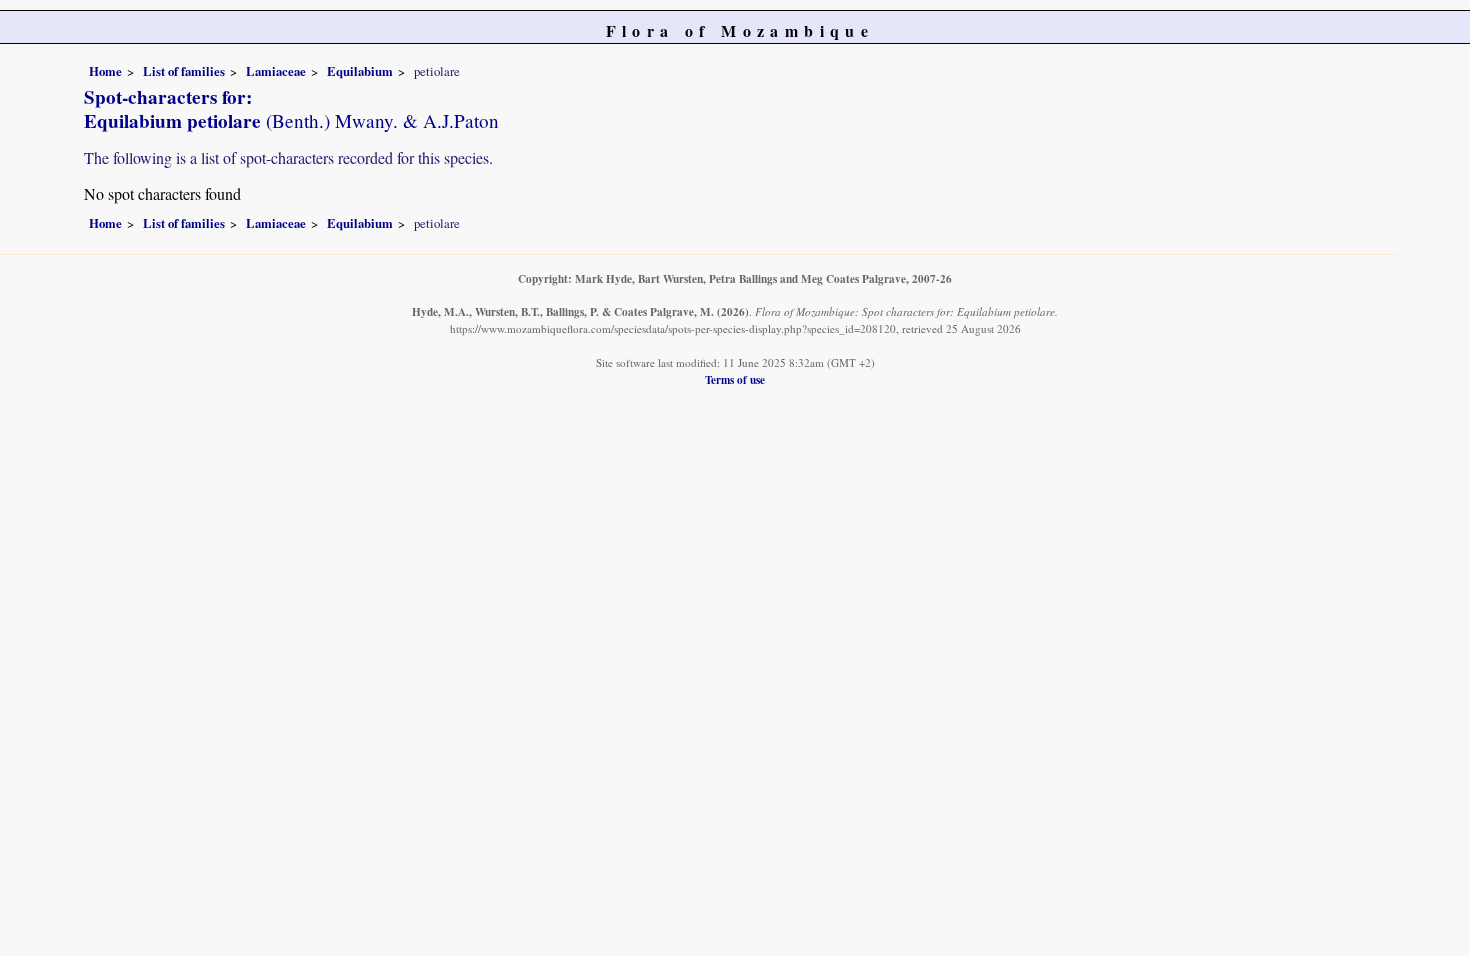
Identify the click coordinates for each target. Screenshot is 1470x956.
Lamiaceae (276, 71)
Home (105, 71)
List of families (184, 71)
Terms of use (735, 379)
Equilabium (360, 71)
